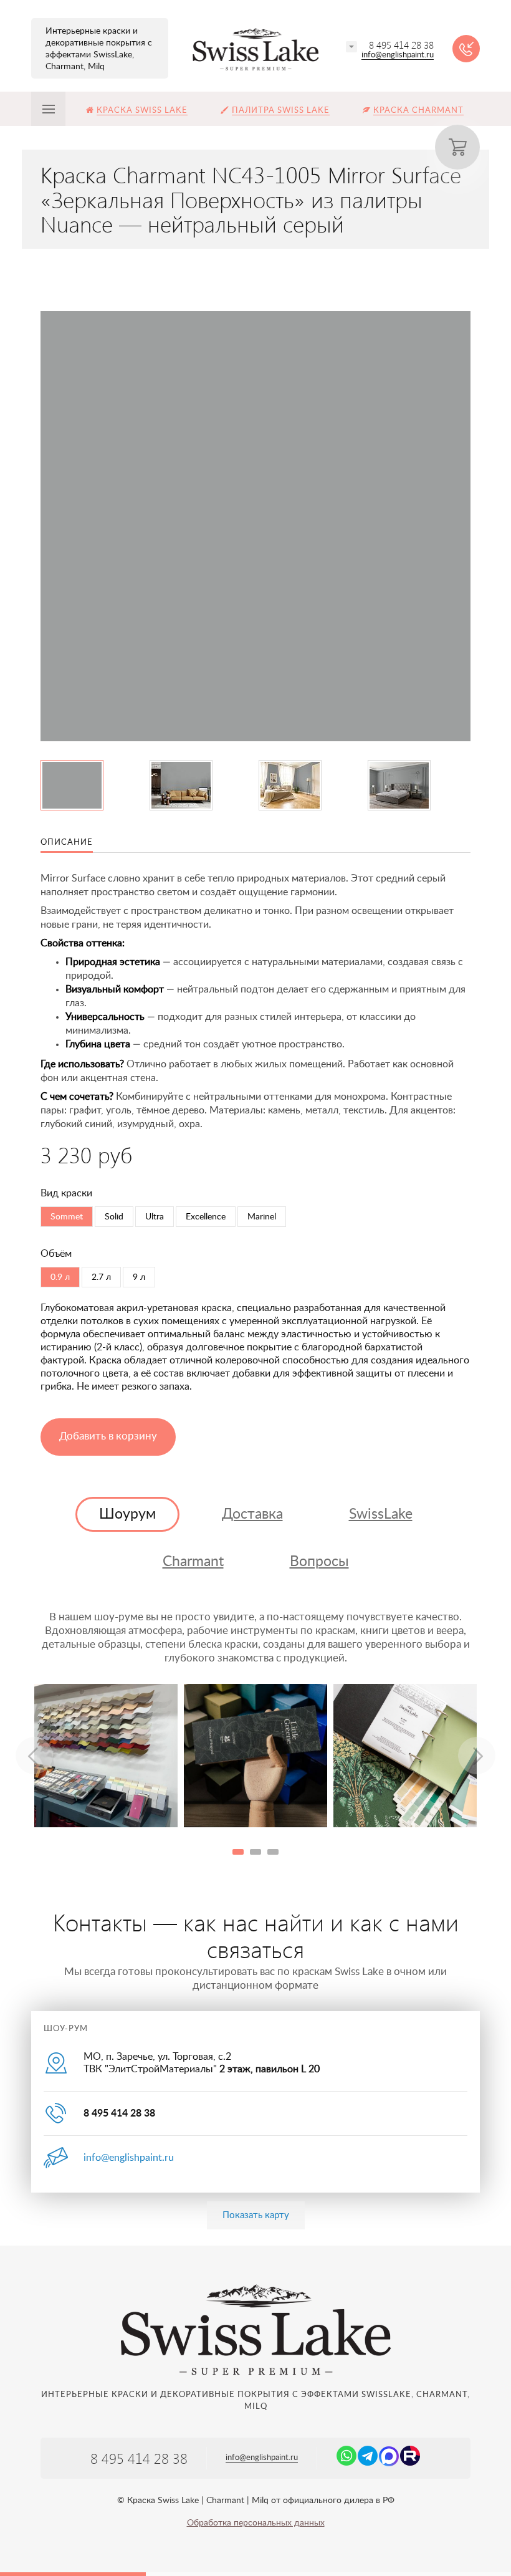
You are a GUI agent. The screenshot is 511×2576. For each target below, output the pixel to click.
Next (477, 1756)
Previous (34, 1756)
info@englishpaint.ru (398, 55)
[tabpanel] (106, 1756)
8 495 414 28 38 (401, 45)
